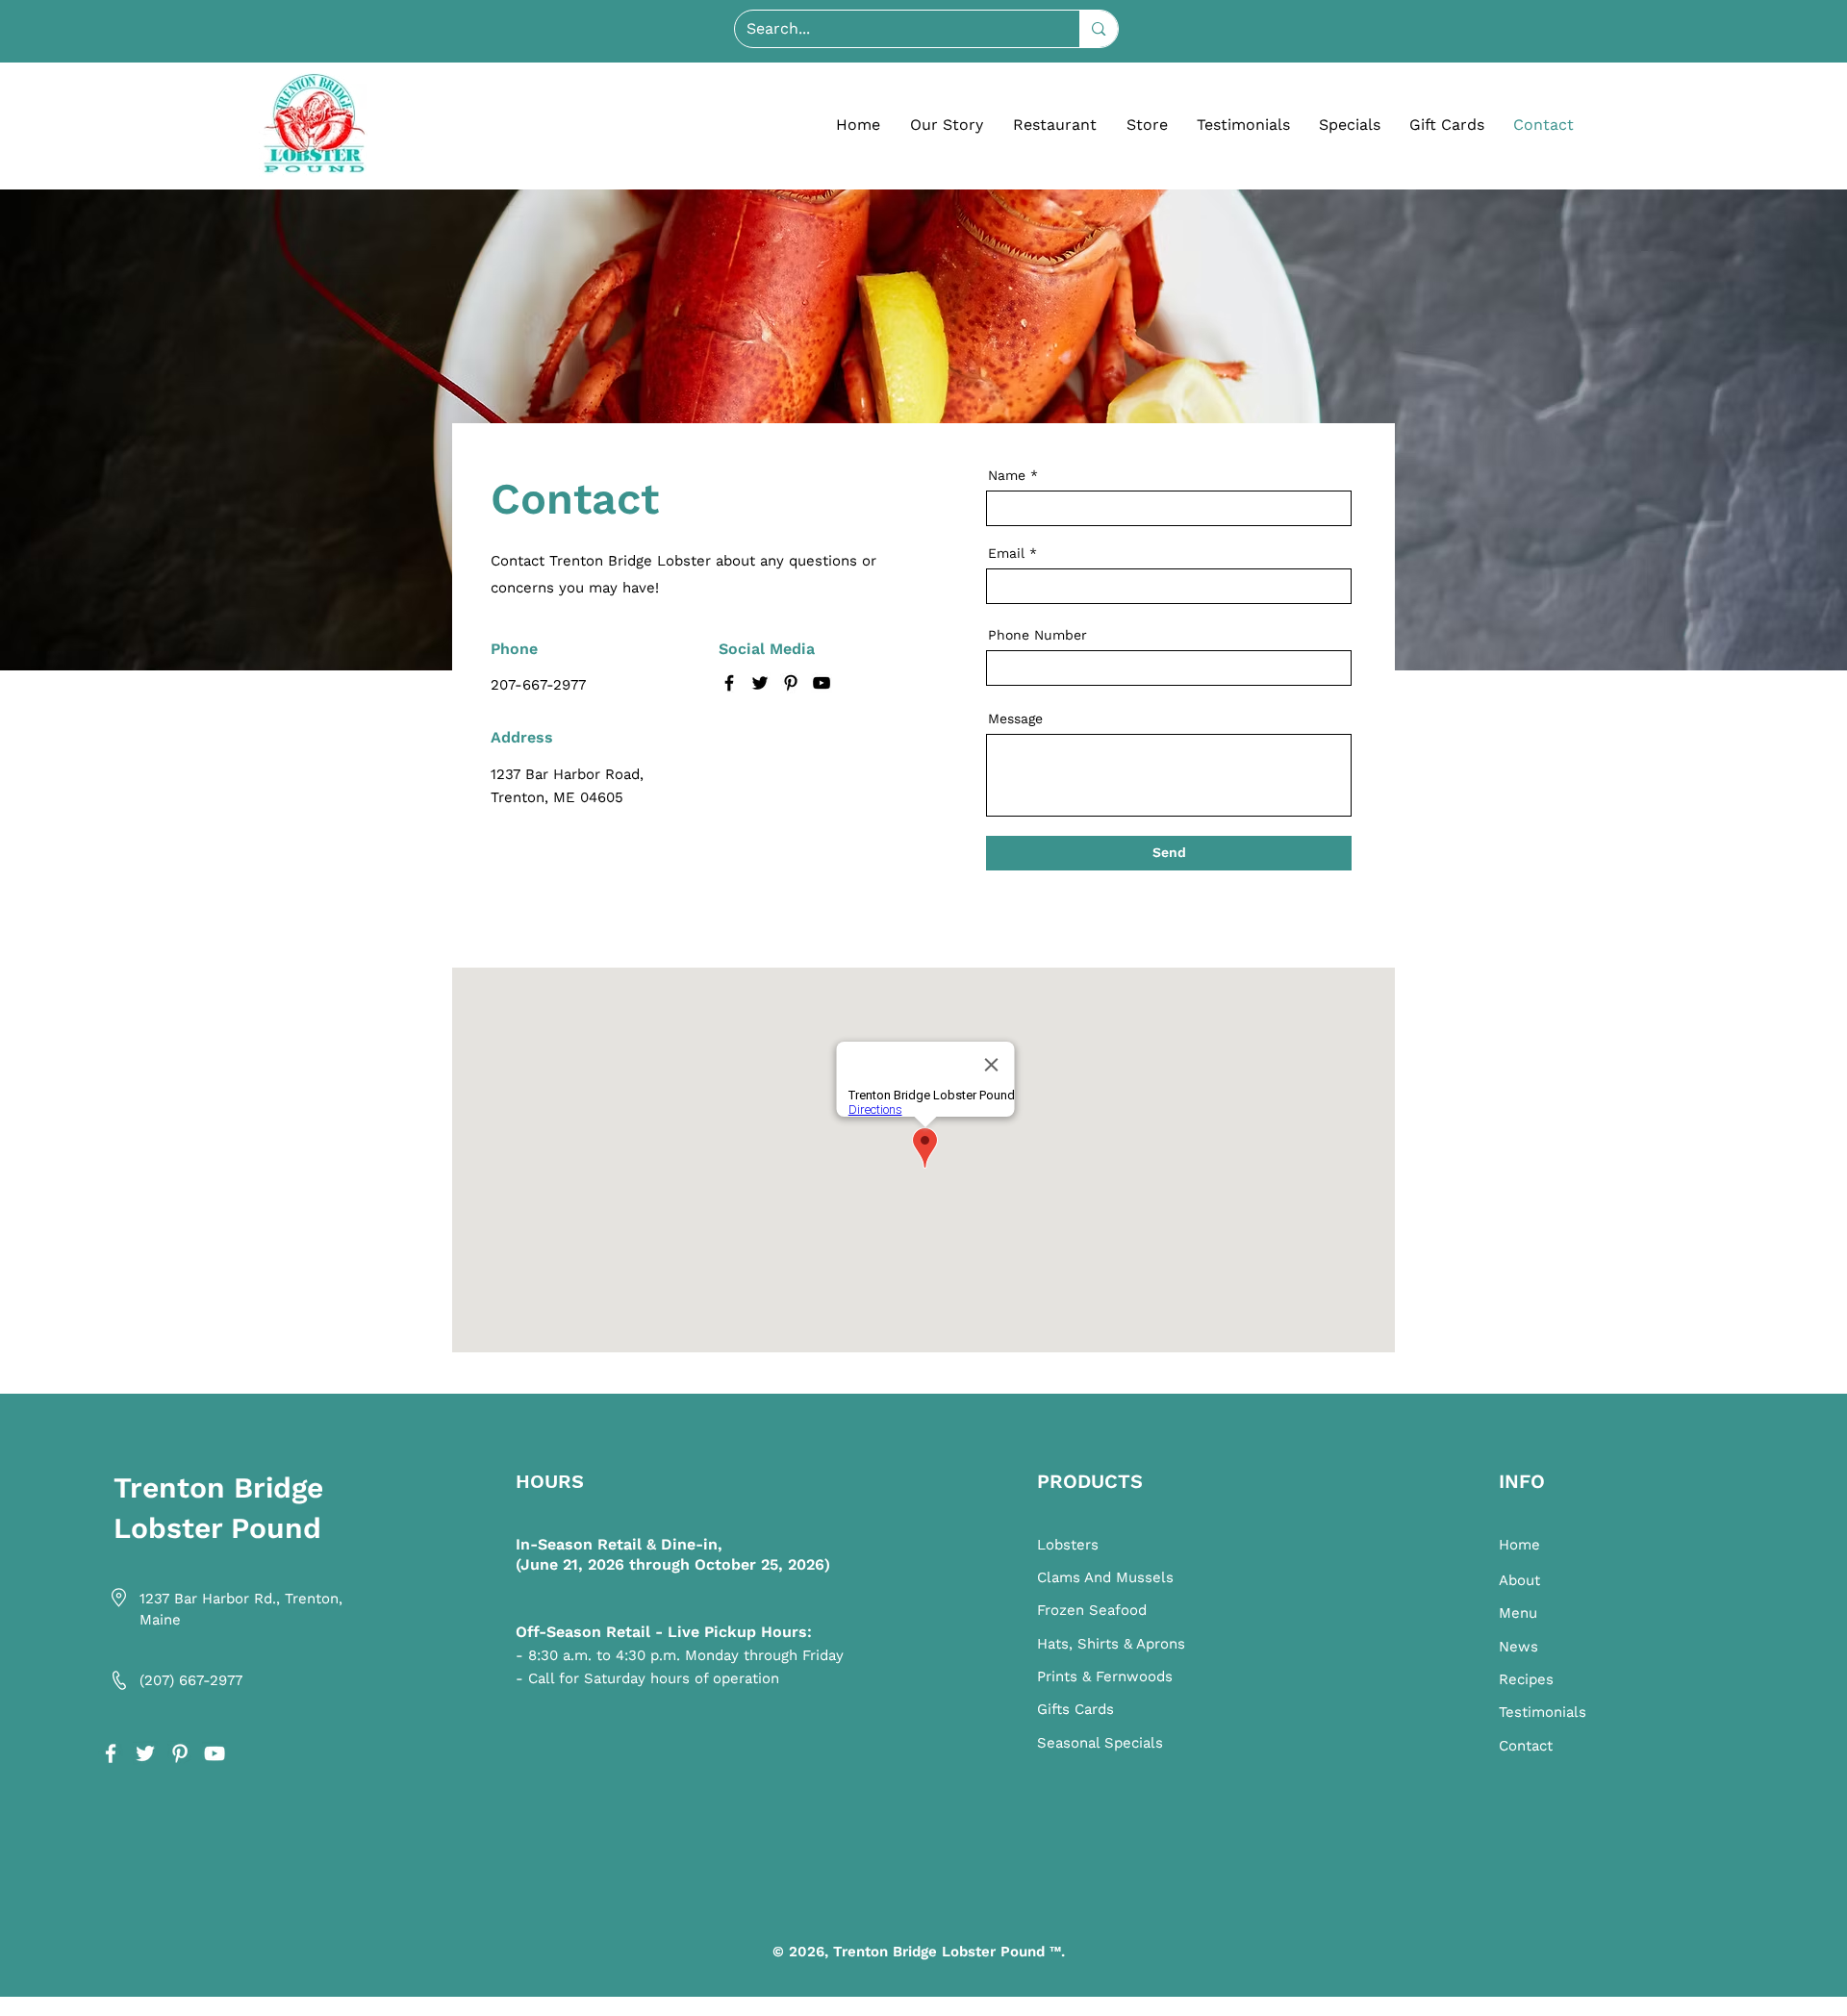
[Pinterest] (791, 683)
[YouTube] (822, 683)
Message (1015, 718)
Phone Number (1037, 635)
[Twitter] (760, 683)
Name (1007, 475)
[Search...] (1098, 29)
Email (1006, 553)
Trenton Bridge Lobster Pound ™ (947, 1952)
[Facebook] (729, 683)
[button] (1054, 125)
